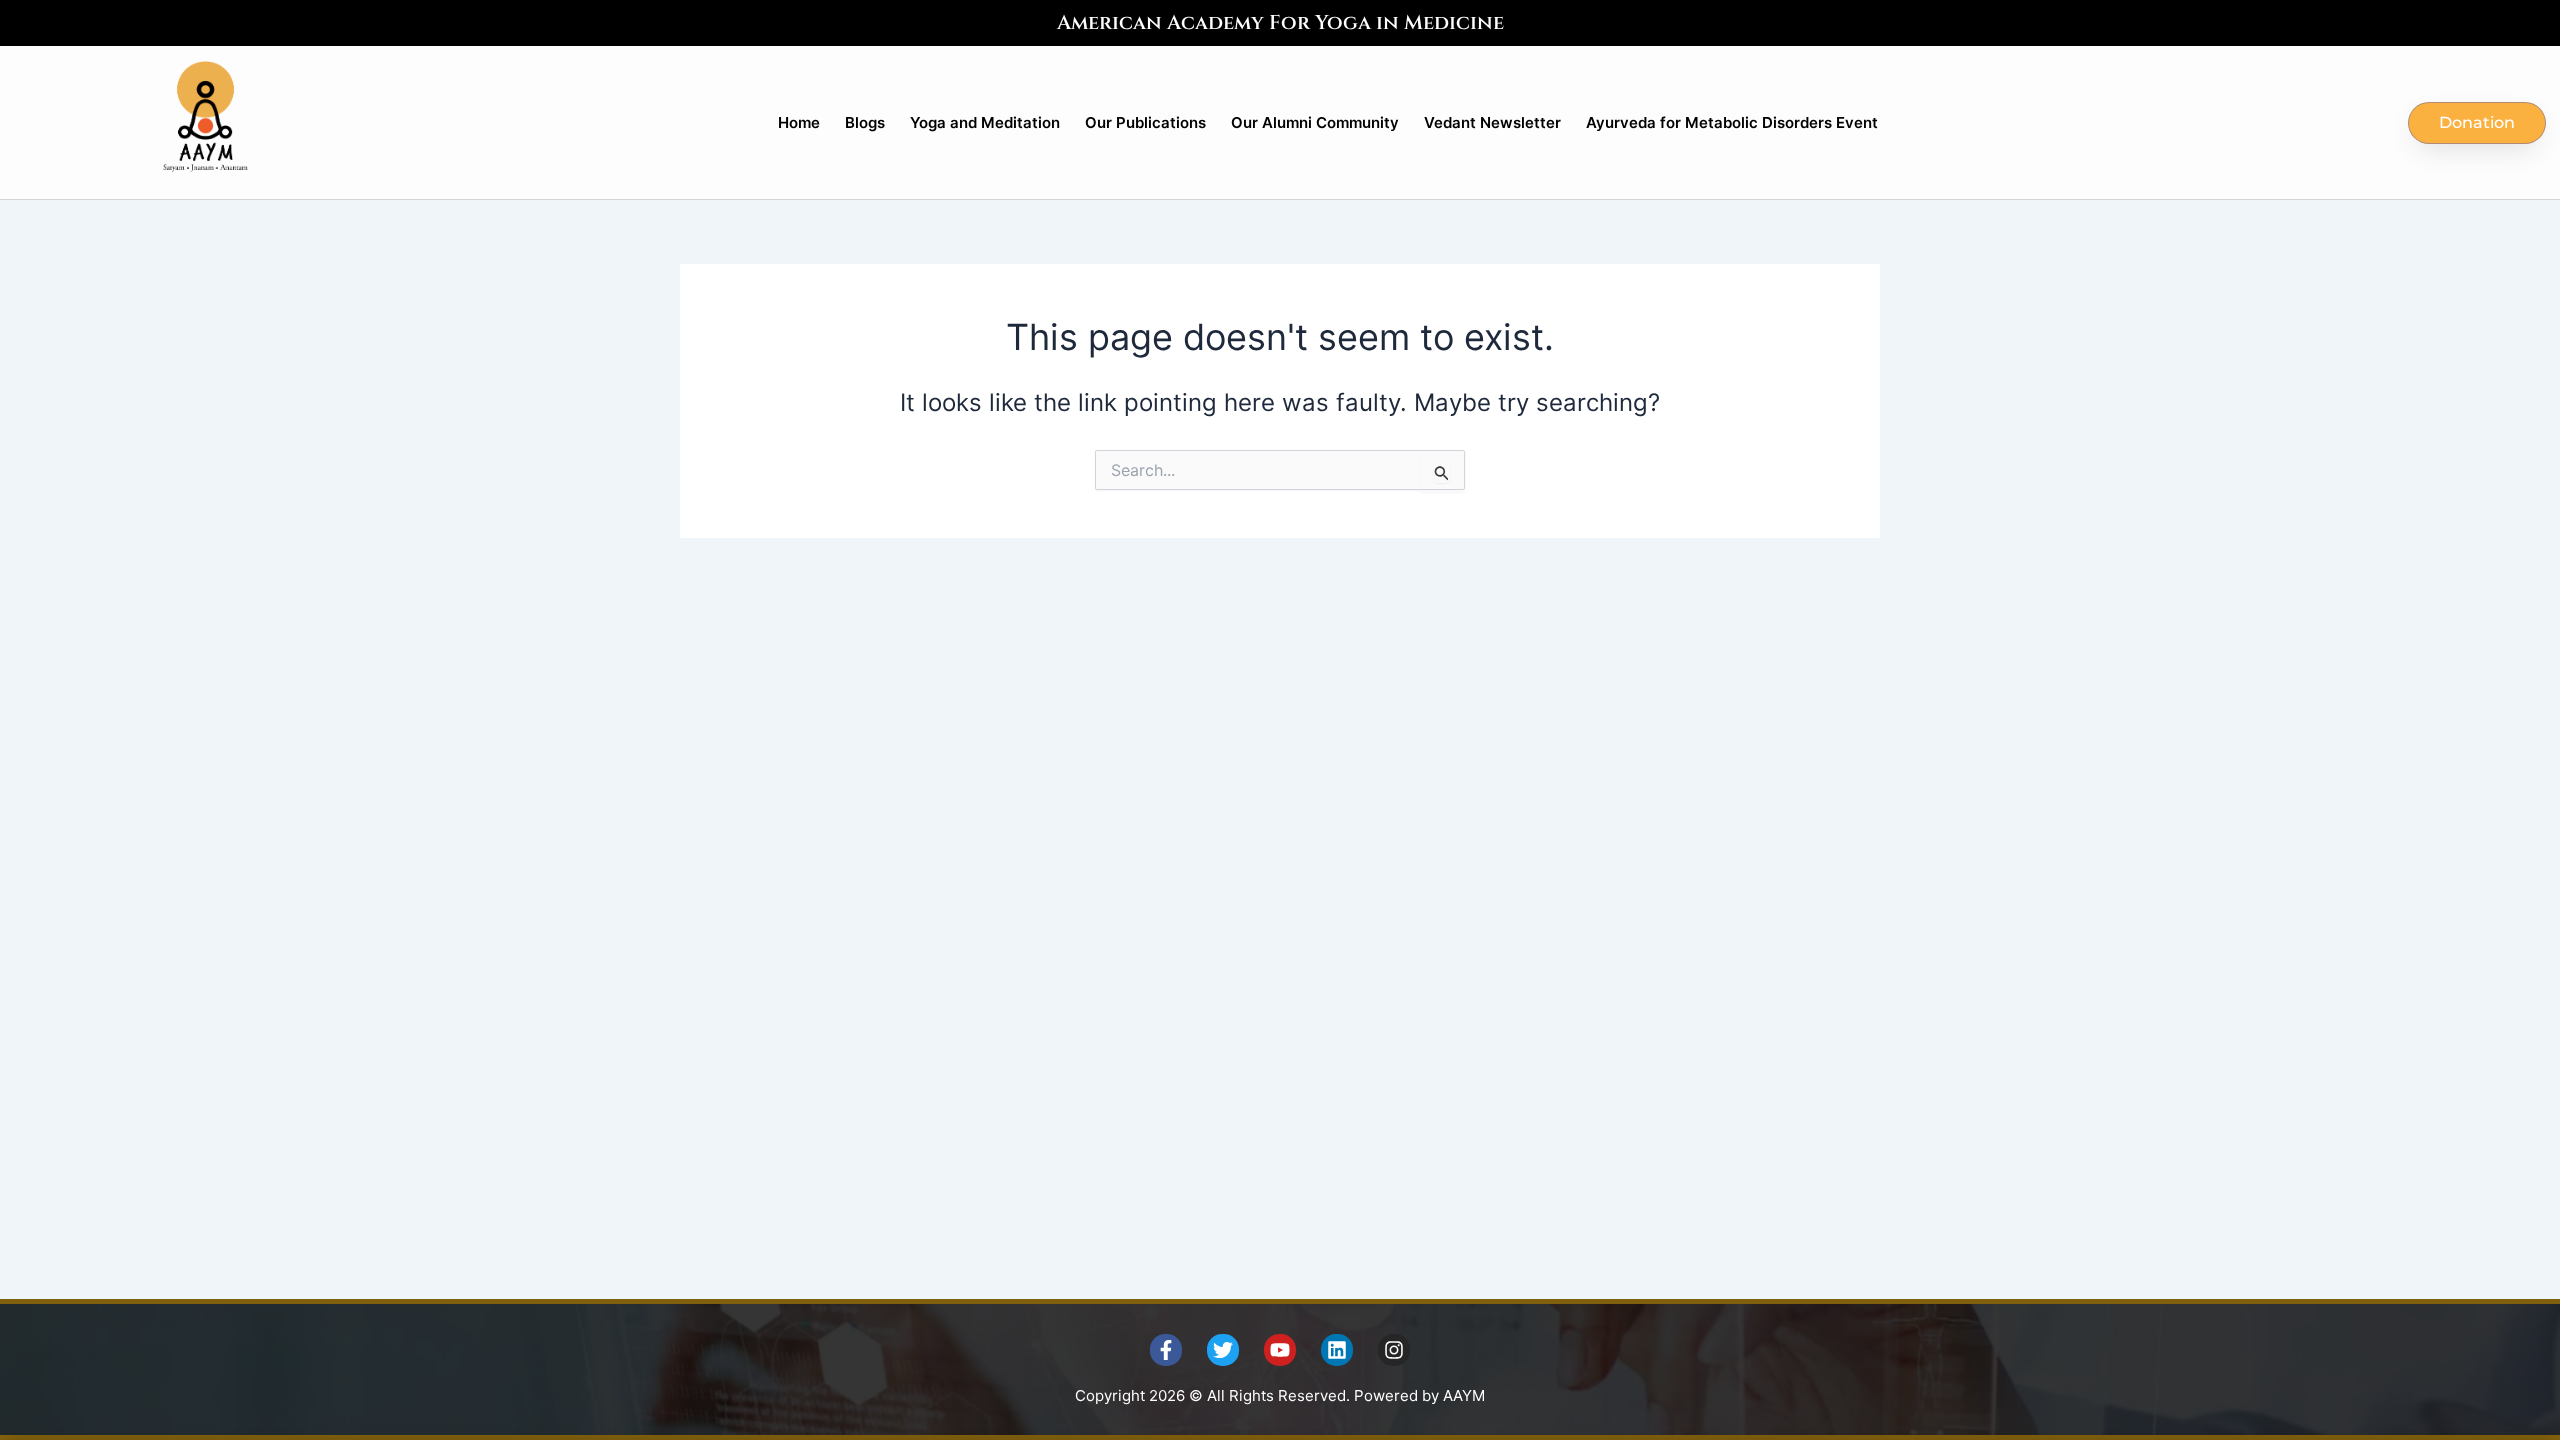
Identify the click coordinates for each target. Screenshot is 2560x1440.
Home (799, 122)
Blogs (865, 122)
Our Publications (1145, 122)
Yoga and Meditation (985, 122)
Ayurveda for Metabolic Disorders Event (1732, 122)
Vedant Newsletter (1492, 122)
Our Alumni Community (1315, 122)
